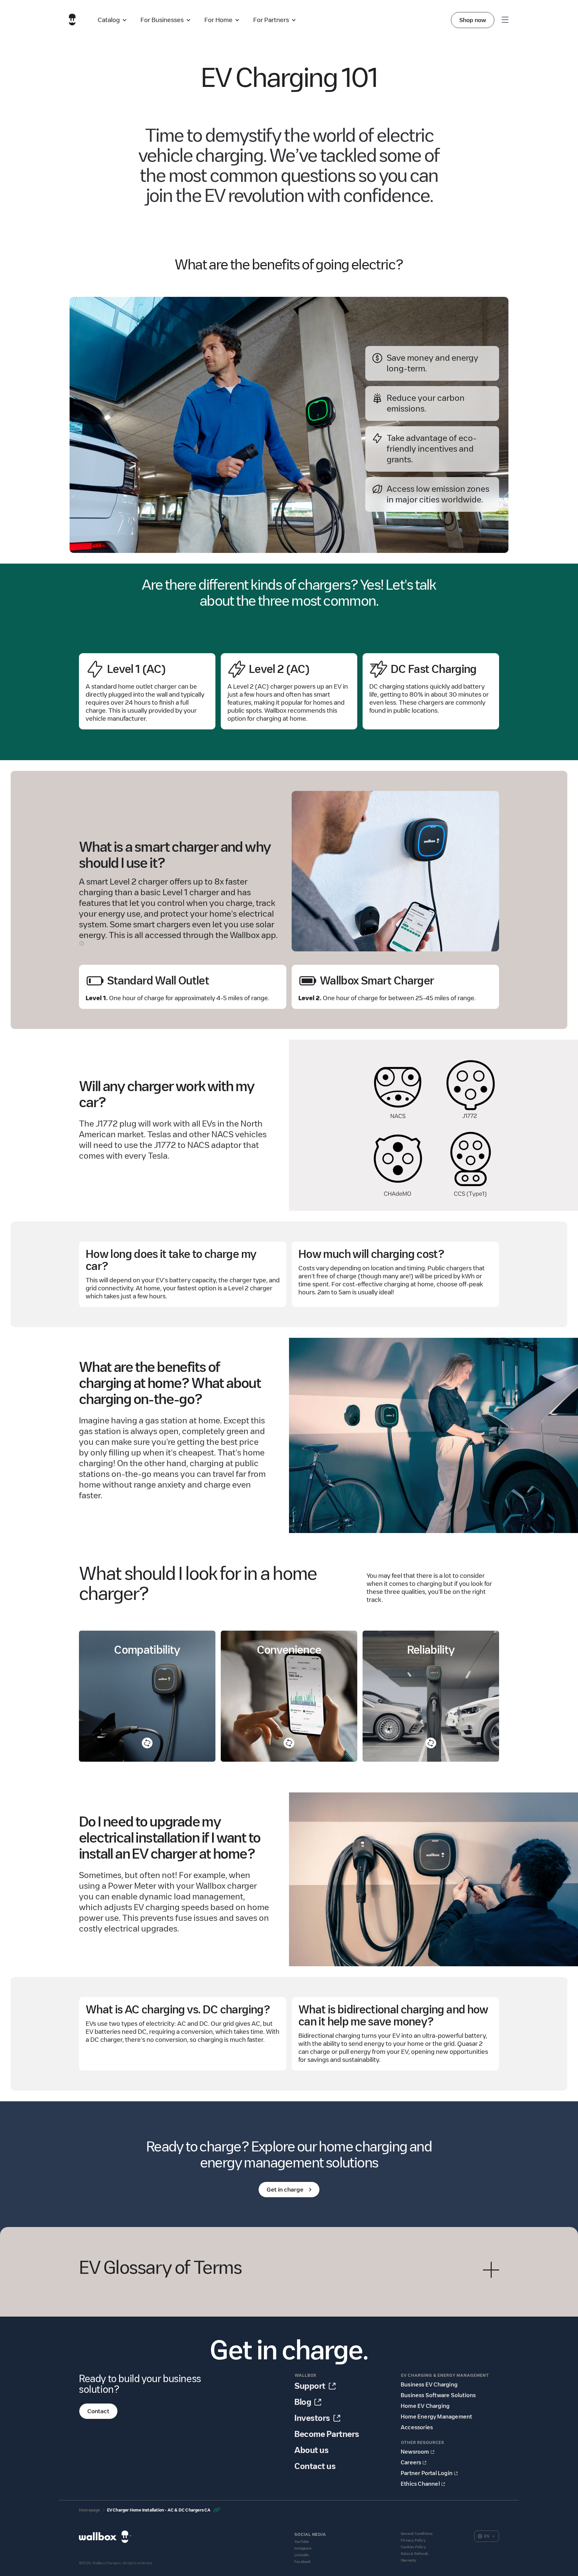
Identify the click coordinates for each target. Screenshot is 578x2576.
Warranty (409, 2560)
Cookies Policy (413, 2547)
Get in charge (285, 2190)
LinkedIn (302, 2555)
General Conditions (417, 2534)
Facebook (303, 2562)
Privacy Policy (413, 2540)
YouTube (302, 2542)
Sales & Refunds (414, 2554)
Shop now (473, 20)
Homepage (90, 2510)
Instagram (303, 2548)
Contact (98, 2411)
